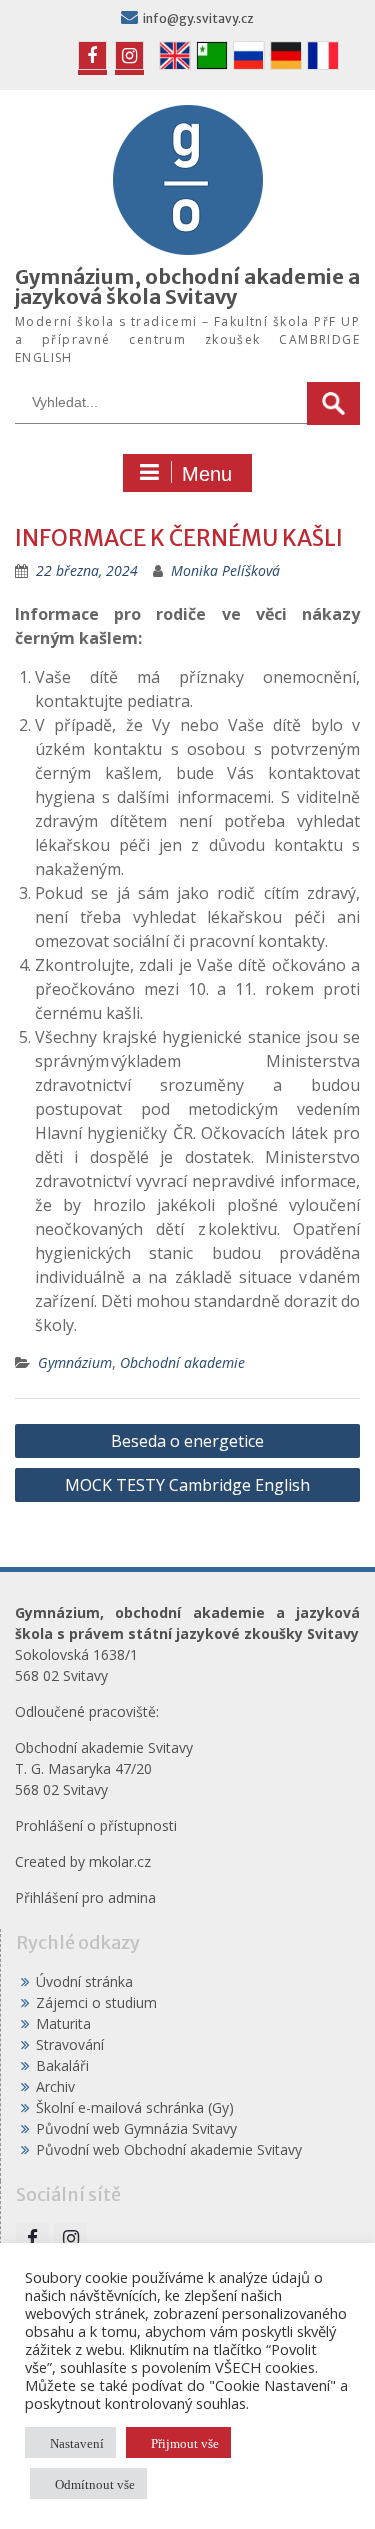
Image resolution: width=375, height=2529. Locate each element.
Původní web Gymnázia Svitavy (136, 2128)
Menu (207, 474)
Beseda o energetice (187, 1441)
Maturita (63, 2023)
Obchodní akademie (182, 1362)
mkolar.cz (120, 1861)
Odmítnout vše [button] (95, 2483)
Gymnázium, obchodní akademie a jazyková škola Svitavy (187, 286)
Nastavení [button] (77, 2442)
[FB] (92, 55)
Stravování (70, 2044)
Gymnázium (75, 1362)
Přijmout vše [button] (185, 2442)
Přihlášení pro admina (85, 1897)
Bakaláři (62, 2065)
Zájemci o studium (96, 2002)
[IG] (129, 55)
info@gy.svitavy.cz (198, 18)
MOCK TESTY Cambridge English (187, 1485)
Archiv (55, 2086)
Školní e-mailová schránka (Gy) (135, 2107)
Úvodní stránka (84, 1981)
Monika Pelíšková (225, 570)
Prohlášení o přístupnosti (96, 1825)
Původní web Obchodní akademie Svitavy (169, 2149)
